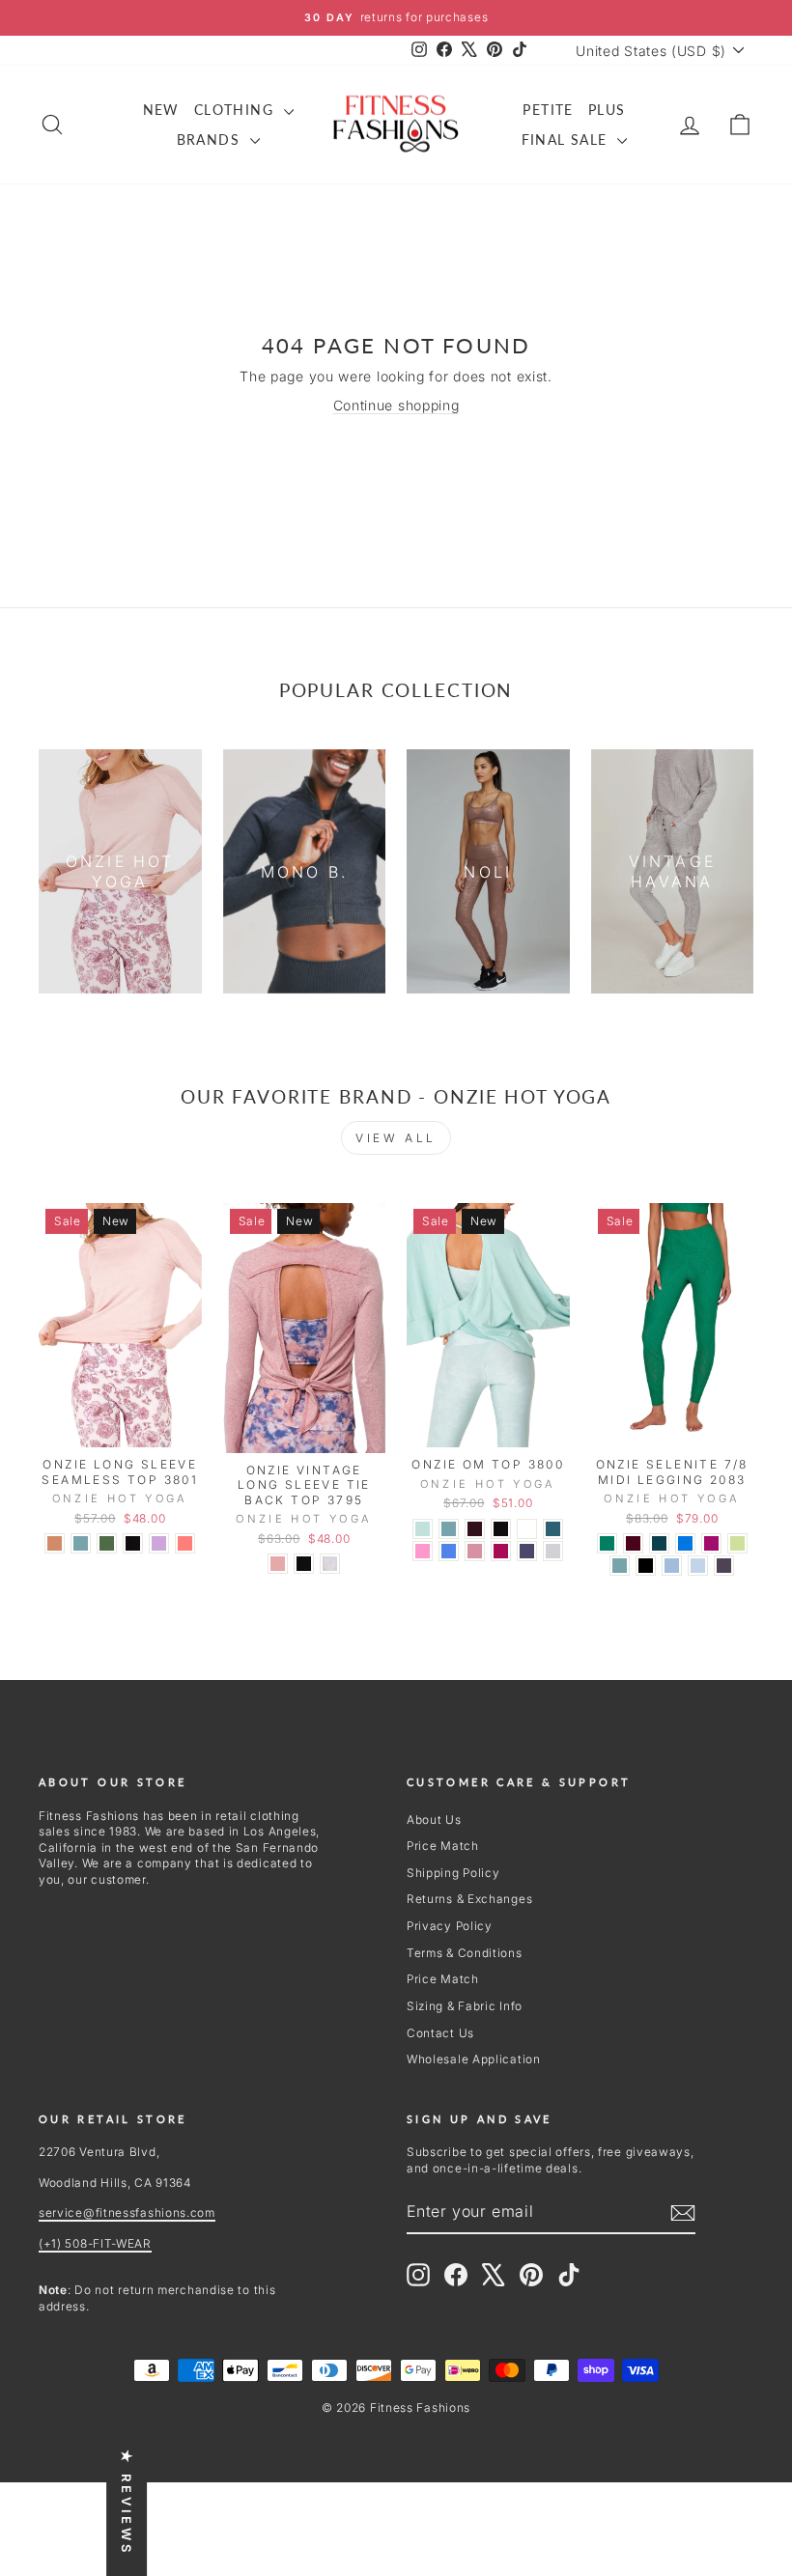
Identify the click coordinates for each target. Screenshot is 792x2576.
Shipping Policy (453, 1873)
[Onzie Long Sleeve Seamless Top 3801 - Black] (133, 1543)
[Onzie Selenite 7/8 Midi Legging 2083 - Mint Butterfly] (737, 1543)
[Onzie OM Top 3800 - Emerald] (553, 1529)
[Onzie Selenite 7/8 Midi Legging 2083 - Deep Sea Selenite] (659, 1543)
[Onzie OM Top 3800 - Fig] (475, 1529)
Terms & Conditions (465, 1953)
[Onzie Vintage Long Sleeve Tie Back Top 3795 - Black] (304, 1564)
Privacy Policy (450, 1926)
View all (396, 1138)
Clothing (237, 110)
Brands (211, 140)
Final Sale (567, 140)
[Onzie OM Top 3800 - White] (527, 1529)
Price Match (443, 1846)
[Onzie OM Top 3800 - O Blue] (527, 1551)
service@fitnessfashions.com (127, 2212)
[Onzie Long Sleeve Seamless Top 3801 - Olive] (107, 1543)
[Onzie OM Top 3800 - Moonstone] (449, 1529)
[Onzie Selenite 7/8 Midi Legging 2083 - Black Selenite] (646, 1566)
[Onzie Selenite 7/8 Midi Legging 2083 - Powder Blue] (672, 1566)
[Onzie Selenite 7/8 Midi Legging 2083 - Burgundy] (633, 1543)
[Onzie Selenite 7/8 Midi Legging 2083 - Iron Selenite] (724, 1566)
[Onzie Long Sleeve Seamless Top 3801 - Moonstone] (81, 1543)
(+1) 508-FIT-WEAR (95, 2243)
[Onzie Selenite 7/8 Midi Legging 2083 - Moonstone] (620, 1566)
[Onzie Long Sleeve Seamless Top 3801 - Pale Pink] (55, 1543)
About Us (434, 1820)
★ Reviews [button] (127, 2503)
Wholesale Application (474, 2059)
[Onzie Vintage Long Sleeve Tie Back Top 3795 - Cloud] (330, 1564)
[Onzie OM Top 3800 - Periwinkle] (449, 1551)
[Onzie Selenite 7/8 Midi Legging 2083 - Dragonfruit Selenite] (711, 1543)
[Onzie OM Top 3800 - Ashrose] (475, 1551)
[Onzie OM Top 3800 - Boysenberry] (501, 1551)
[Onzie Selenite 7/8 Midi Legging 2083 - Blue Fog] (698, 1566)
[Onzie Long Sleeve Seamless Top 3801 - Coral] (185, 1543)
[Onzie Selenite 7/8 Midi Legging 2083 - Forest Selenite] (607, 1543)
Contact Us (440, 2033)
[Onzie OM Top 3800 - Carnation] (423, 1551)
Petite (548, 110)
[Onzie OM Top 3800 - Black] (501, 1529)
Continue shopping (396, 405)
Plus (607, 110)
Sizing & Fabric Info (465, 2006)
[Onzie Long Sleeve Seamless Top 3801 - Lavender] (159, 1543)
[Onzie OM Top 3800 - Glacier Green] (423, 1529)
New (161, 110)
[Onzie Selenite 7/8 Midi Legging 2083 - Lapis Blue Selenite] (685, 1543)
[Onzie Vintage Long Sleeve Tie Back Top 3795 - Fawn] (278, 1564)
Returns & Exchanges (469, 1899)
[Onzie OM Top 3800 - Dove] (553, 1551)
